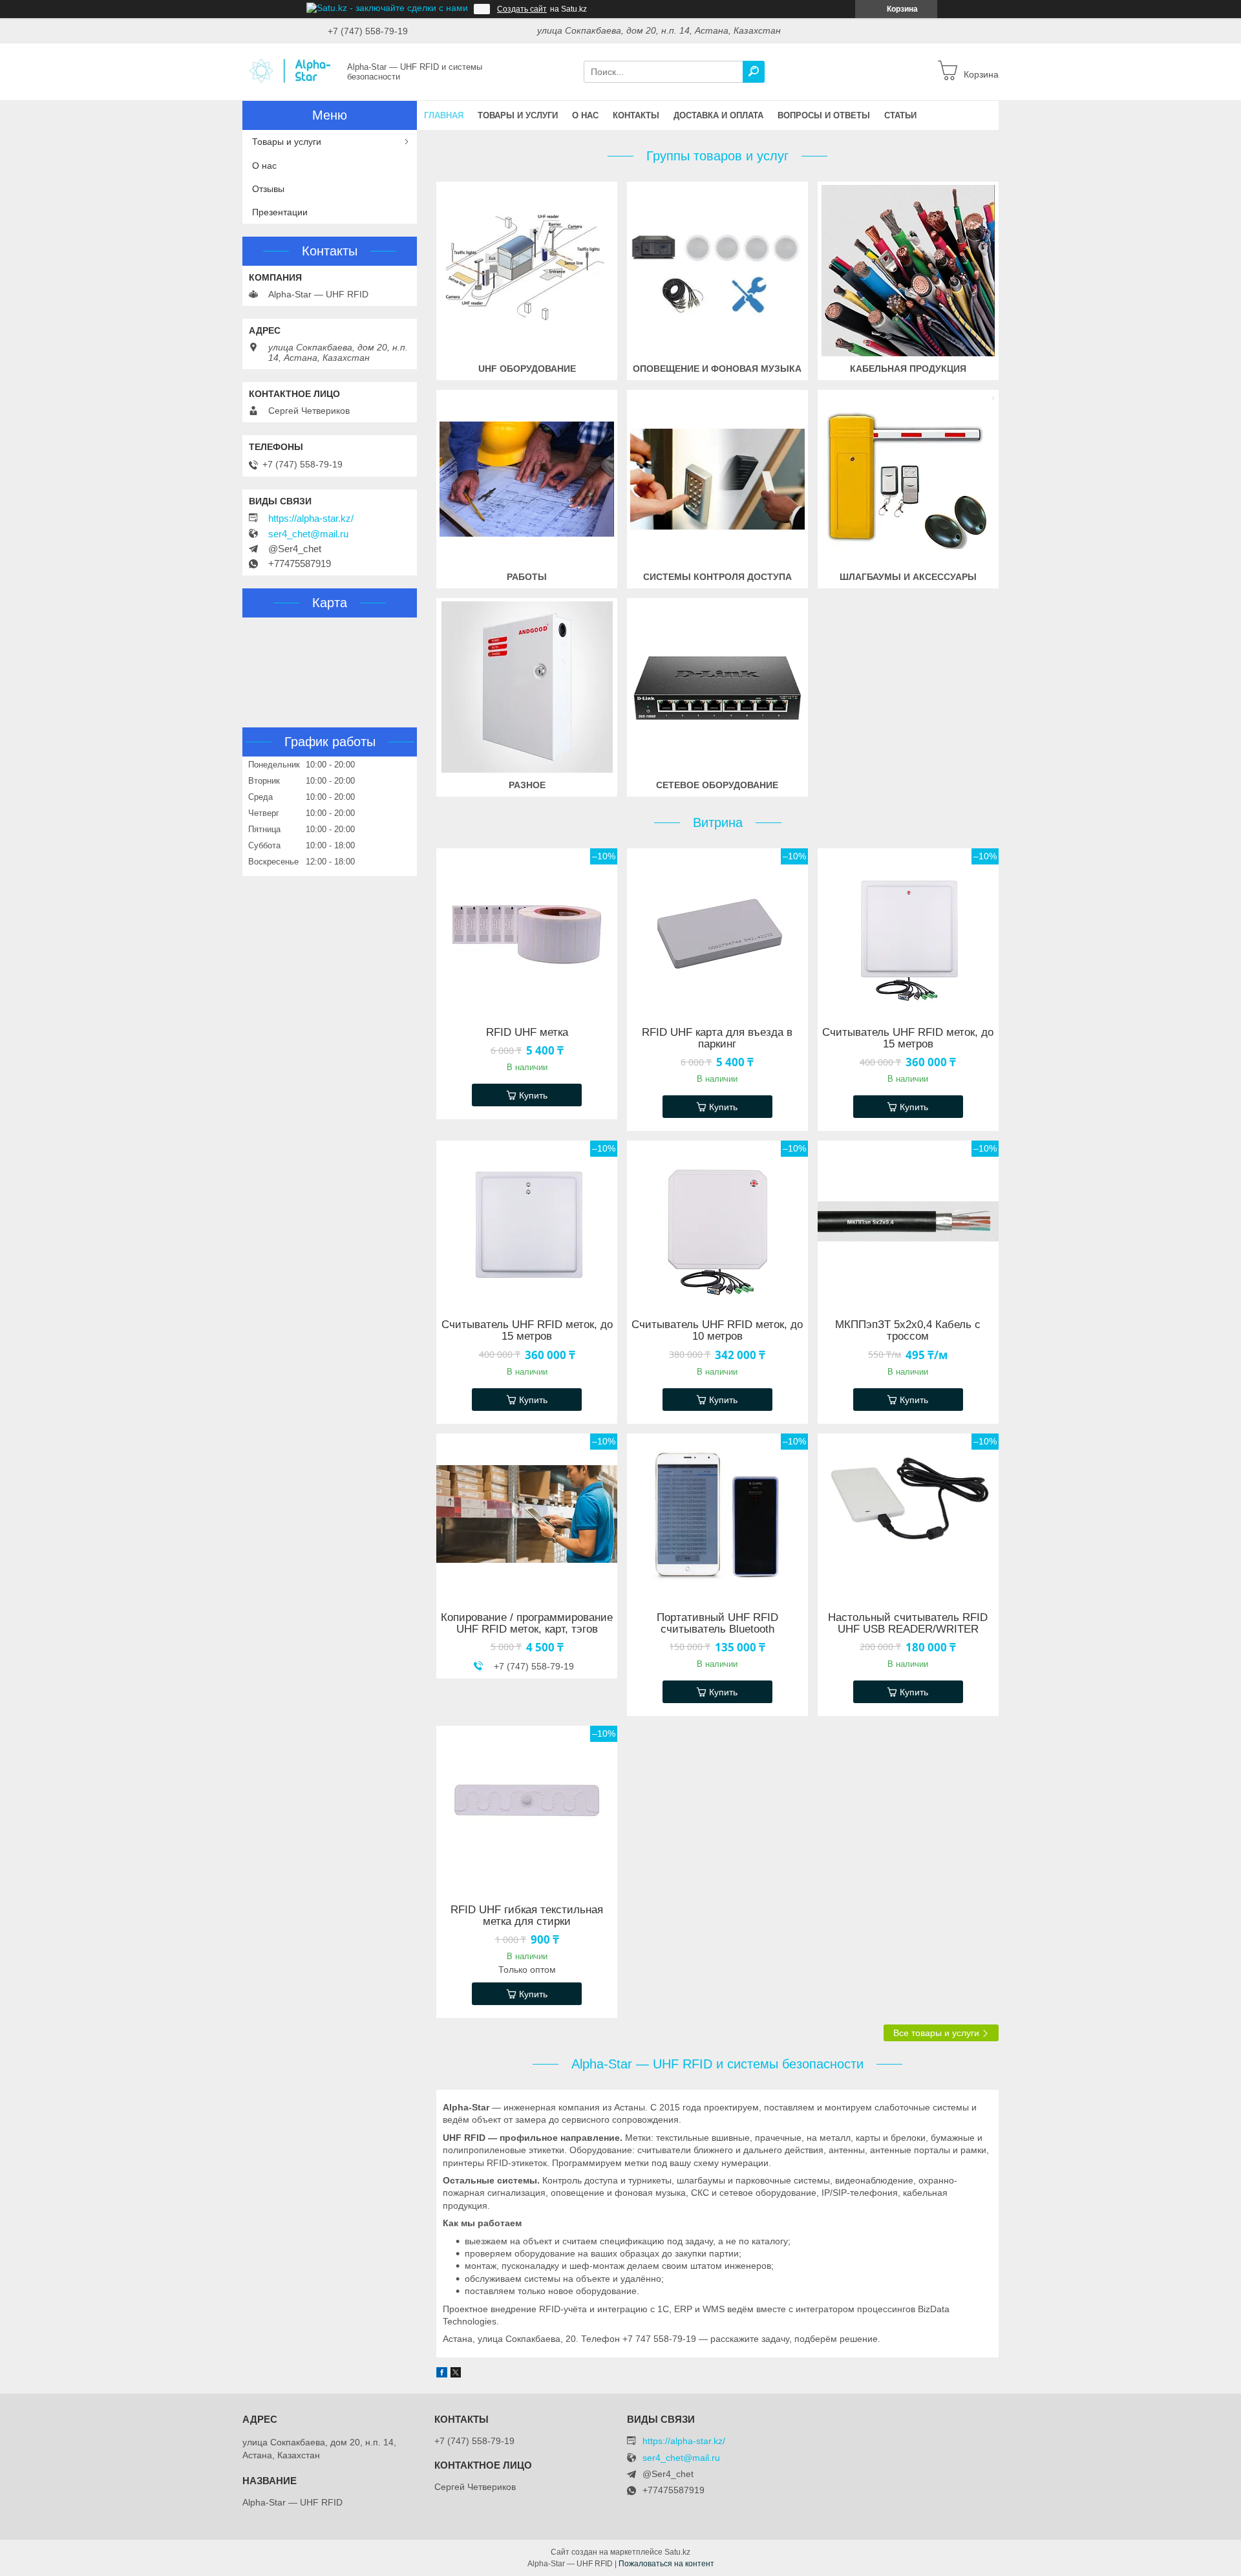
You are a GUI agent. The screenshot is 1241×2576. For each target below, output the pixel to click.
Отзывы (268, 189)
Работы (527, 577)
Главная (444, 115)
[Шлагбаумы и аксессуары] (908, 479)
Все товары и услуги (936, 2033)
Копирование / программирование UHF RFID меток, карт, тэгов (527, 1624)
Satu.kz (677, 2552)
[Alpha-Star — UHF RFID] (291, 71)
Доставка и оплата (718, 115)
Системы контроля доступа (717, 577)
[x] (456, 2374)
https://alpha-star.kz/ (311, 519)
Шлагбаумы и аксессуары (908, 577)
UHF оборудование (527, 369)
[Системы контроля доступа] (717, 479)
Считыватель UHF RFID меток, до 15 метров (908, 1038)
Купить (533, 1095)
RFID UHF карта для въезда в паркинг (717, 1038)
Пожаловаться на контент (666, 2564)
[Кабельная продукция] (908, 271)
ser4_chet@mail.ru (308, 534)
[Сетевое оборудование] (717, 687)
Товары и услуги (518, 115)
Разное (527, 785)
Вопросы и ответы (824, 115)
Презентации (280, 212)
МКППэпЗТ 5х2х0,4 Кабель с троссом (908, 1331)
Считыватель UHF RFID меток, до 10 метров (717, 1331)
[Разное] (527, 687)
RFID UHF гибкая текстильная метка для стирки (527, 1916)
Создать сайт (522, 9)
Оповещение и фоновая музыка (717, 369)
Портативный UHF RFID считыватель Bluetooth (717, 1624)
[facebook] (442, 2374)
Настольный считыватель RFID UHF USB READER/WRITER (908, 1624)
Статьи (900, 115)
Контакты (636, 115)
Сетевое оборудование (717, 785)
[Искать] (754, 72)
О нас (585, 115)
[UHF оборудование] (527, 271)
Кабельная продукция (908, 369)
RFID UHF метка (527, 1033)
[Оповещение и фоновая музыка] (717, 271)
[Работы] (527, 479)
